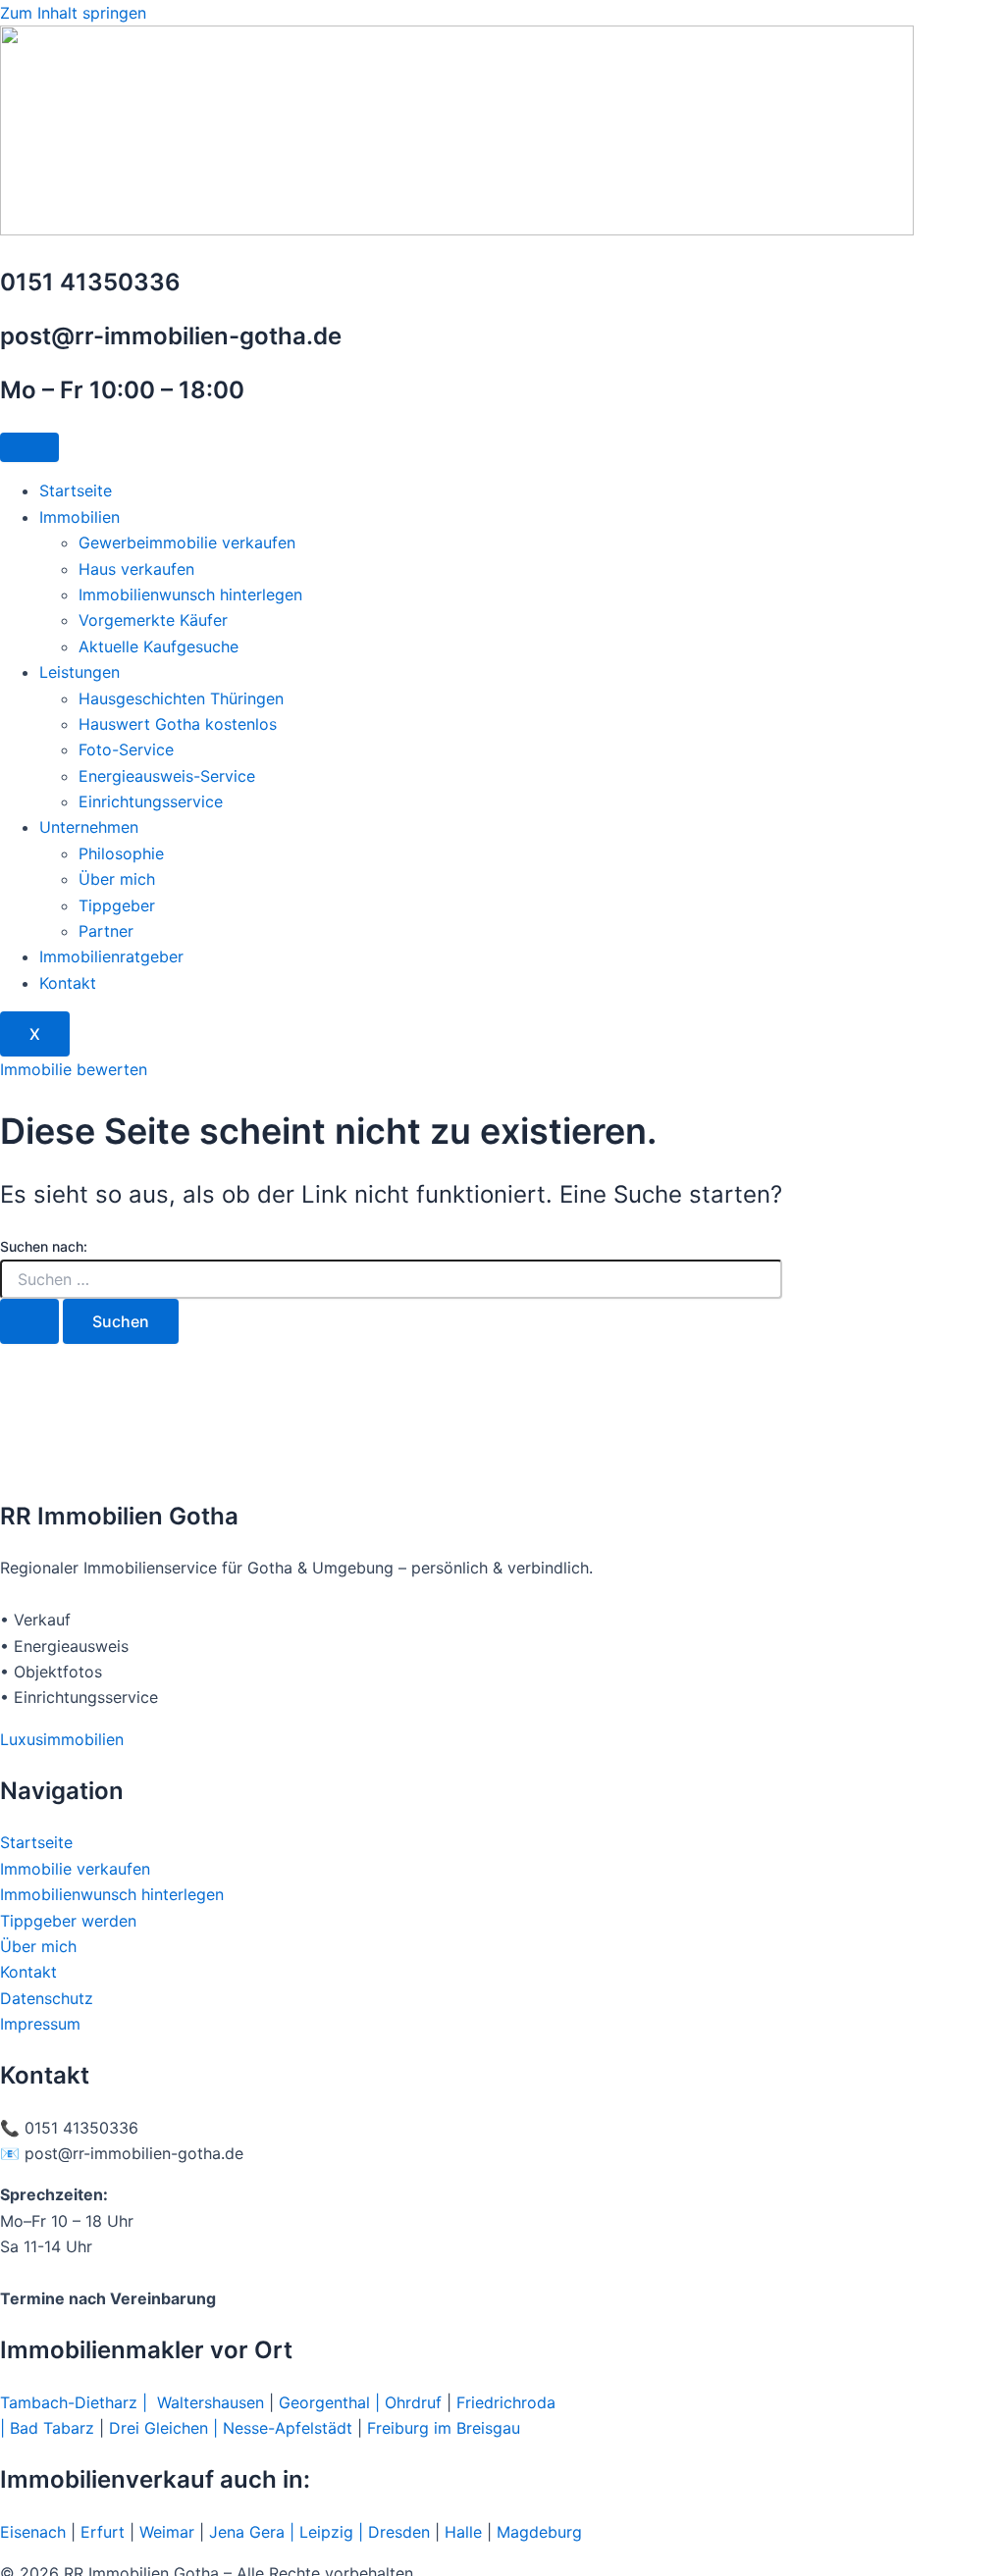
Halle (463, 2532)
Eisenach (33, 2532)
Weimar (167, 2532)
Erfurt (103, 2532)
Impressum (40, 2024)
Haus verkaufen (136, 569)
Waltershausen (211, 2402)
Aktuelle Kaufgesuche (159, 646)
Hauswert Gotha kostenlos (178, 724)
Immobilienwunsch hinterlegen (190, 594)
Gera (269, 2532)
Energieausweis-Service (167, 776)
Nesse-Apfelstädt (288, 2428)
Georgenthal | (329, 2402)
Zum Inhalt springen (73, 13)
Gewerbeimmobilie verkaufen (187, 542)
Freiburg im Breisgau (444, 2428)
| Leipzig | (326, 2532)
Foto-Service (126, 749)
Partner (106, 931)
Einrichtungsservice (151, 801)
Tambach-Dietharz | (79, 2402)
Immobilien (79, 517)
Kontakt (68, 983)
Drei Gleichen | (166, 2428)
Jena (227, 2532)
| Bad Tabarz (47, 2428)
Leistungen (79, 672)
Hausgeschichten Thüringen (181, 698)
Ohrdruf (413, 2402)
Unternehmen (89, 827)
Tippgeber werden (68, 1921)
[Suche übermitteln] (29, 1321)
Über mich (117, 879)
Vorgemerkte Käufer (153, 620)
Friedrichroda (506, 2402)
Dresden (399, 2532)
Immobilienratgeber (111, 956)
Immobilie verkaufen (78, 1869)
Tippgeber (117, 905)
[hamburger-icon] (29, 447)
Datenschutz (47, 1998)
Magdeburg (539, 2532)
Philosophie (121, 853)
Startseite (76, 490)
